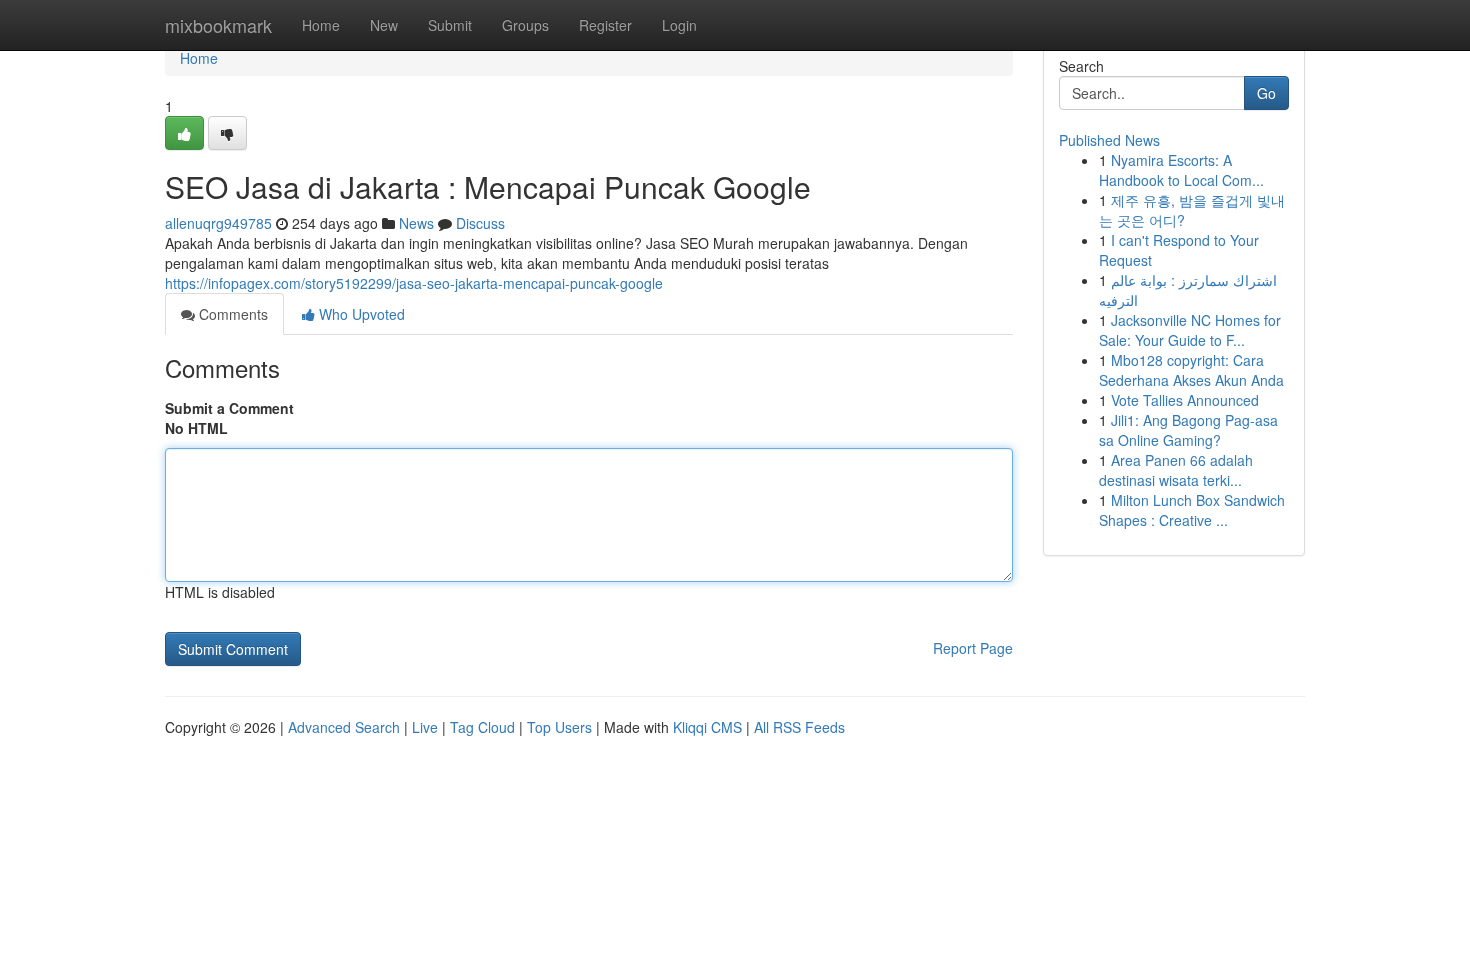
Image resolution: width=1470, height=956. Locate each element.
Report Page (973, 648)
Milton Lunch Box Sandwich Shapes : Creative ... (1192, 510)
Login (679, 25)
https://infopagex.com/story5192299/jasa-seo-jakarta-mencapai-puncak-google (414, 283)
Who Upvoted (360, 314)
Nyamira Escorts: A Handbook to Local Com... (1181, 170)
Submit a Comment (229, 408)
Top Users (559, 727)
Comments (231, 314)
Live (425, 727)
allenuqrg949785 (218, 223)
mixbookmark (218, 25)
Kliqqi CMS (707, 727)
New (384, 25)
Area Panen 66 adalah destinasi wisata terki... (1176, 470)
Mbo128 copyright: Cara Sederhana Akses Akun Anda (1191, 370)
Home (321, 25)
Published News (1109, 140)
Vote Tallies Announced (1185, 400)
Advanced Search (344, 727)
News (416, 223)
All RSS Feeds (799, 727)
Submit (450, 25)
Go (1266, 93)
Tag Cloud (482, 727)
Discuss (480, 223)
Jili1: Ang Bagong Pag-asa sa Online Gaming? (1188, 430)
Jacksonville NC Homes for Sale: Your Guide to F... (1190, 330)
